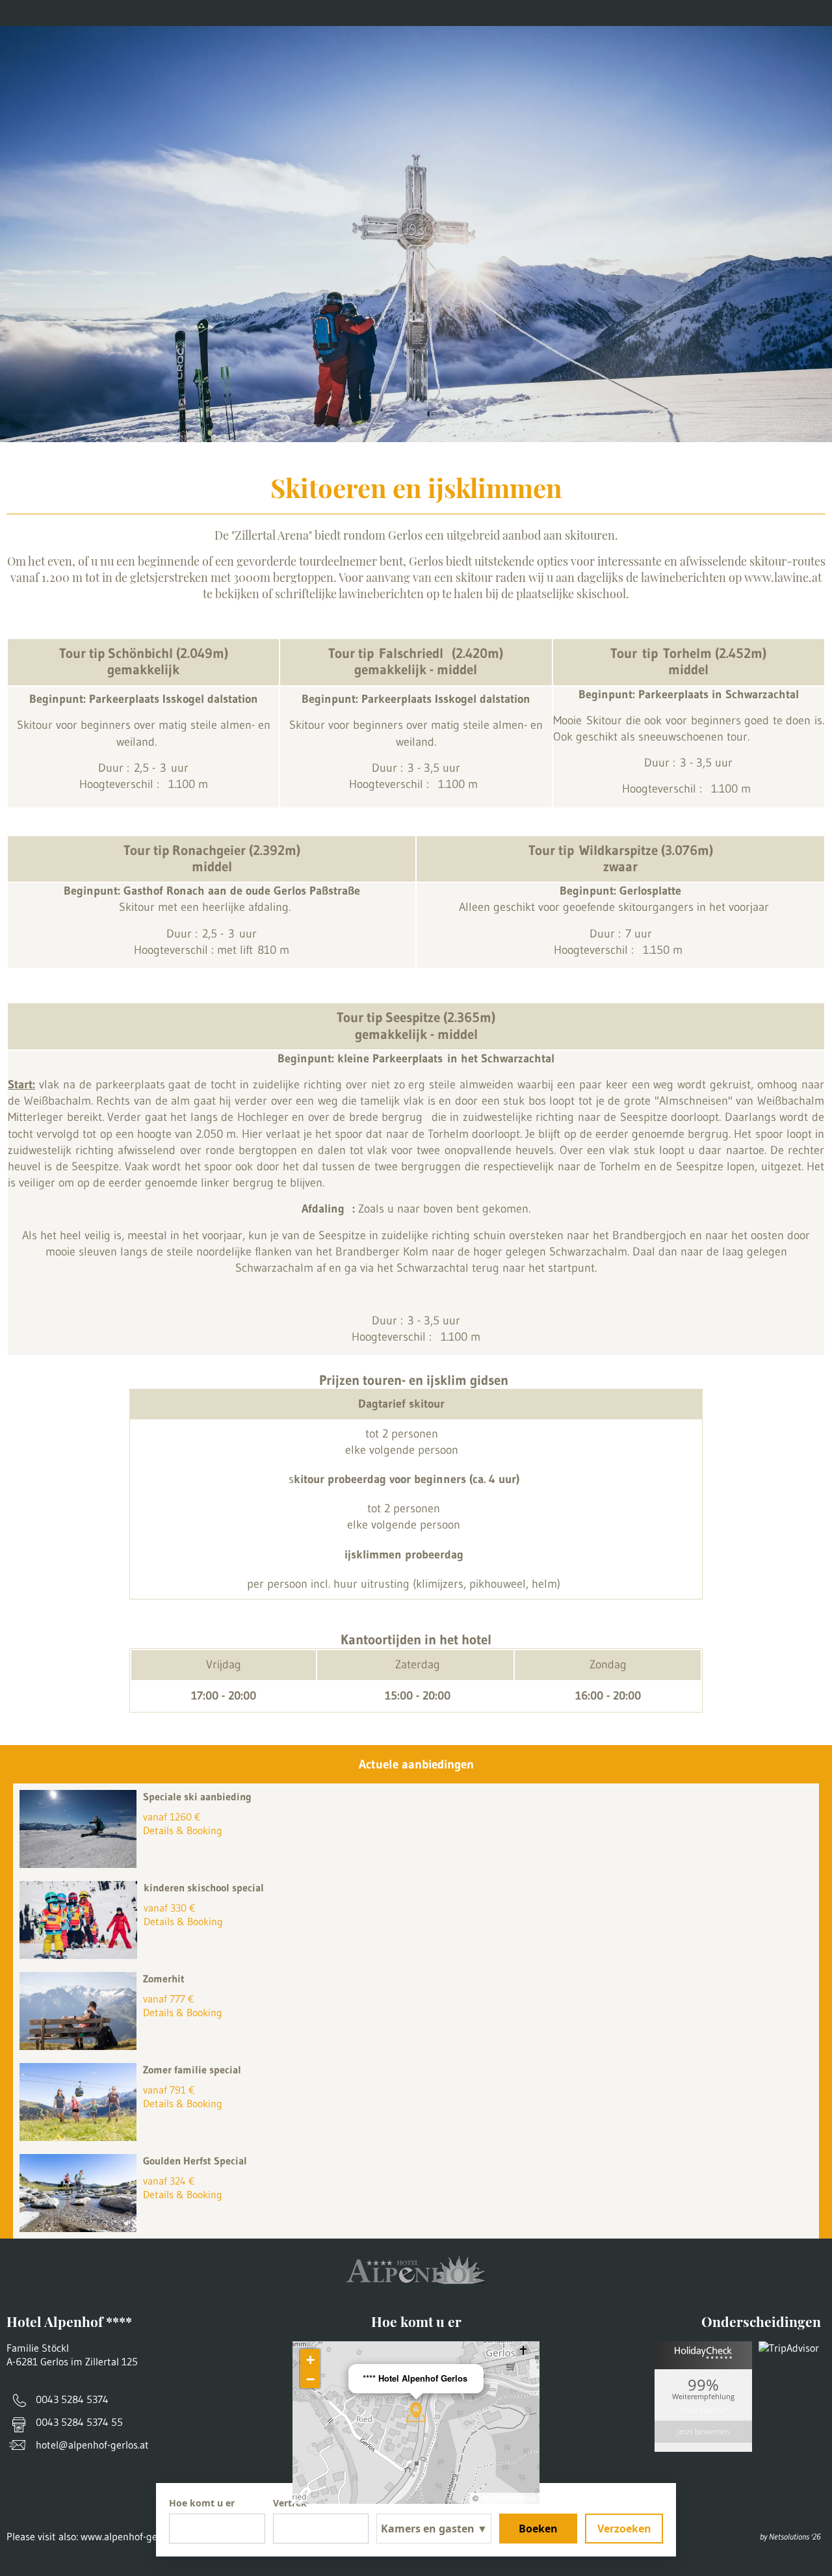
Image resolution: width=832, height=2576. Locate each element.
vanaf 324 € (169, 2181)
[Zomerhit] (81, 2046)
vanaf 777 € (169, 1999)
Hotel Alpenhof (703, 2409)
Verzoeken (624, 2529)
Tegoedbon (94, 13)
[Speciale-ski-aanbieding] (81, 1864)
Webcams (273, 13)
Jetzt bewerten (703, 2431)
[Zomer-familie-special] (81, 2137)
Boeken (538, 2529)
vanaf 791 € (169, 2090)
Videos (343, 13)
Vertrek (290, 2503)
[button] (416, 2412)
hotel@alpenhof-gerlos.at (92, 2445)
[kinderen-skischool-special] (82, 1955)
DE (816, 13)
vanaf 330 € (170, 1908)
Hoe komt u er (186, 13)
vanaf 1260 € (172, 1817)
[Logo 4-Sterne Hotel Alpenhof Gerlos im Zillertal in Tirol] (416, 59)
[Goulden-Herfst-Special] (81, 2228)
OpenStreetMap (508, 2498)
